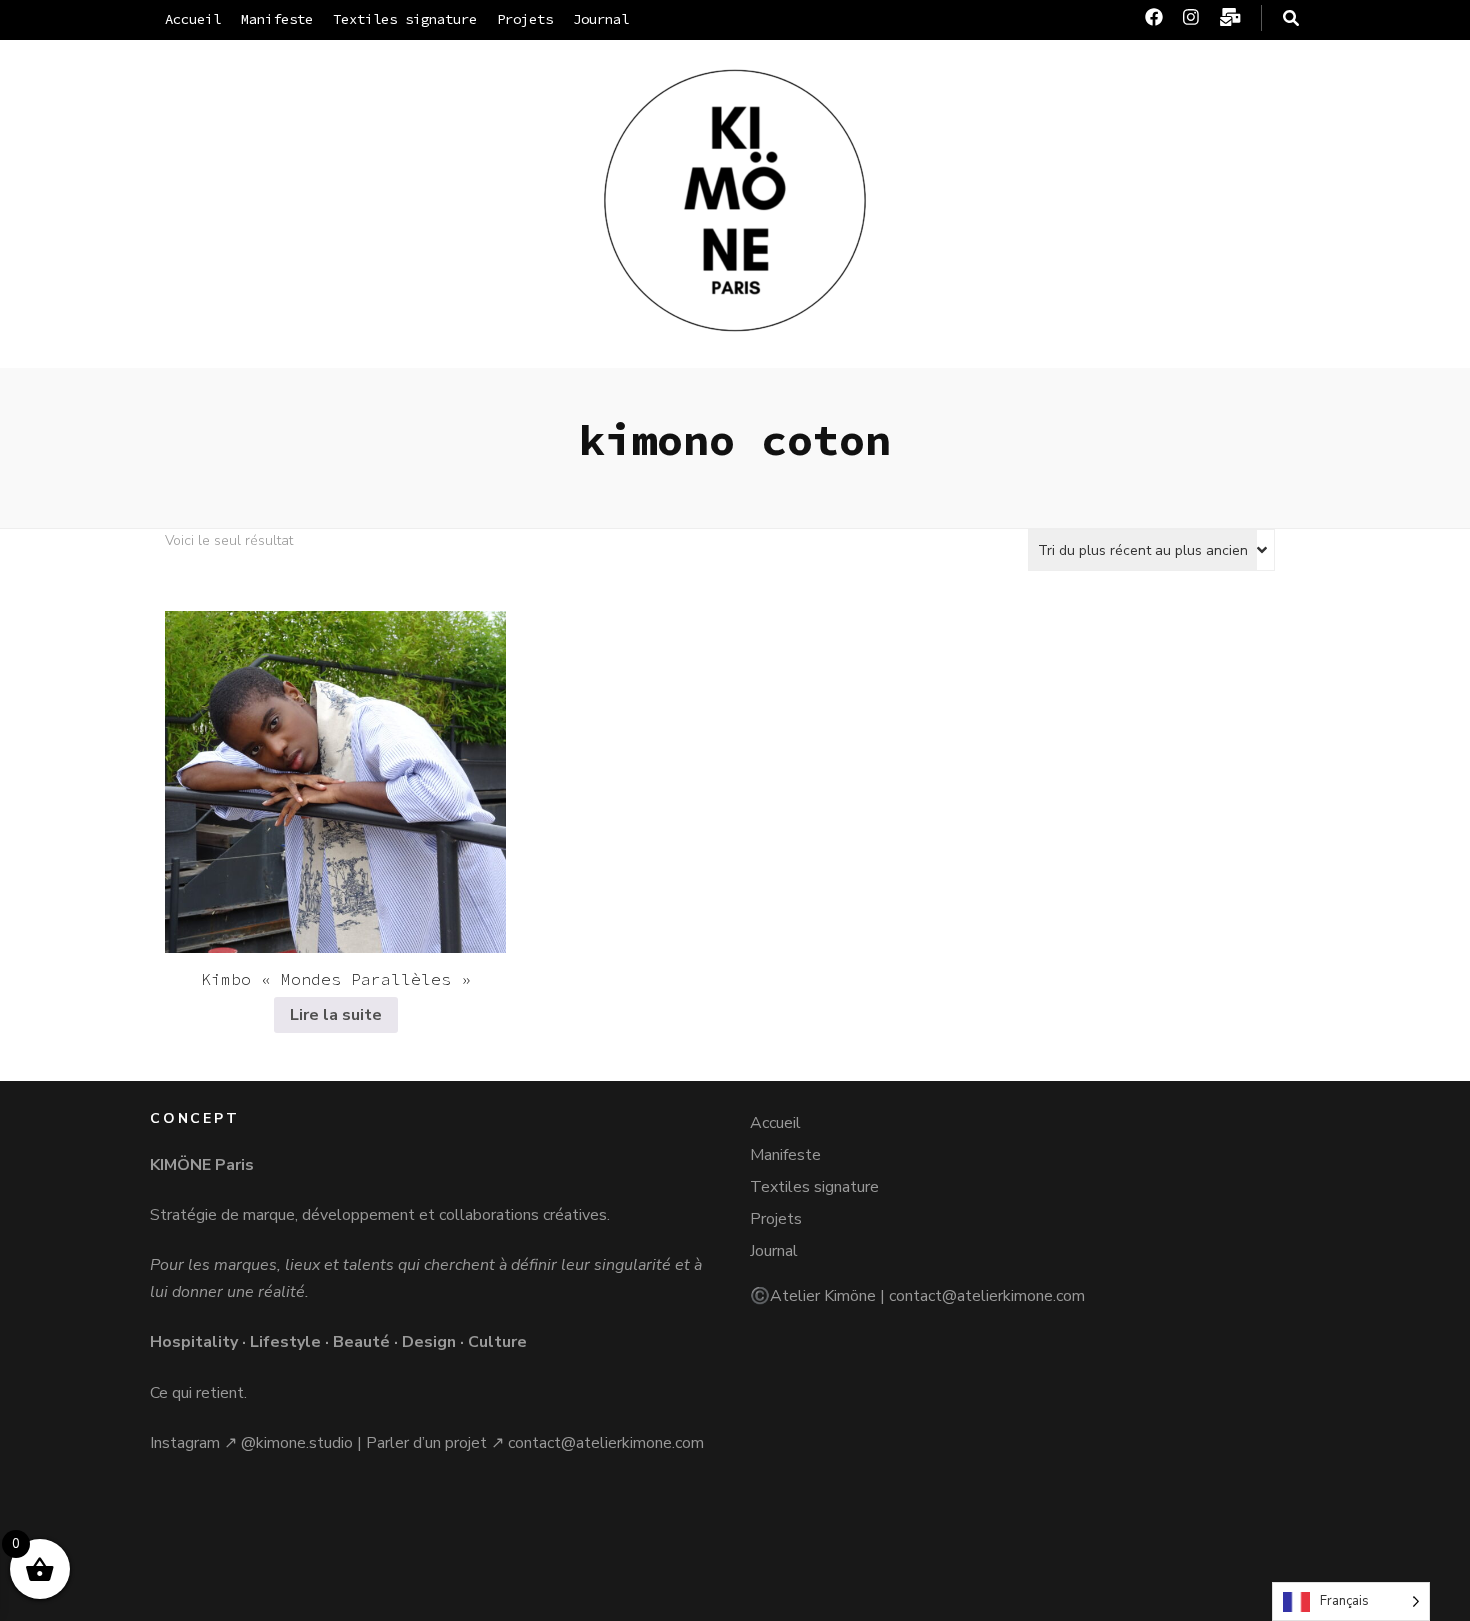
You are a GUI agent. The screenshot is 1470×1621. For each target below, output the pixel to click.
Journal (601, 19)
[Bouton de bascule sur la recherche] (1291, 18)
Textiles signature (405, 19)
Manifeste (277, 19)
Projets (525, 19)
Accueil (193, 19)
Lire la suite (336, 1015)
